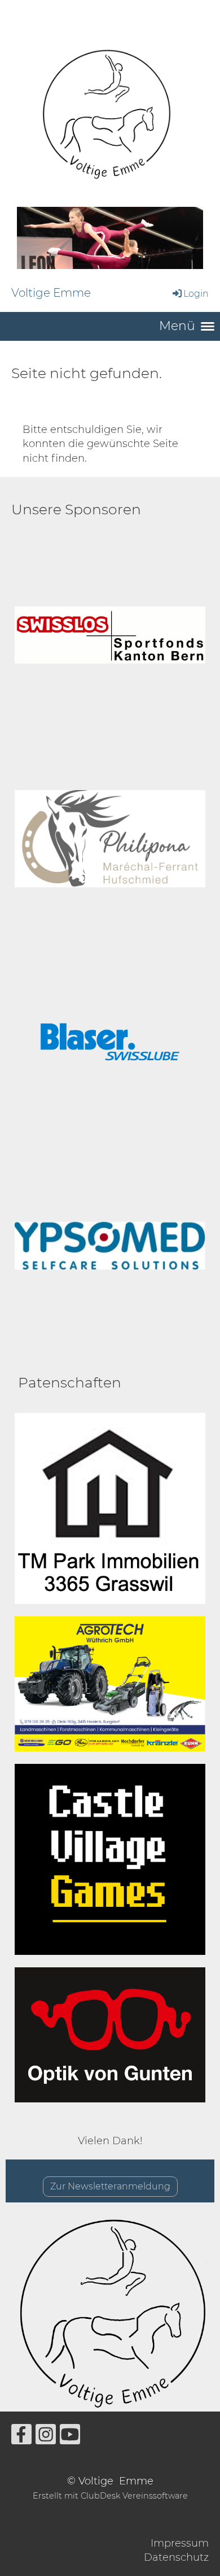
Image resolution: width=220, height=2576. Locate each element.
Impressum (180, 2543)
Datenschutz (176, 2557)
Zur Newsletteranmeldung (110, 2186)
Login (196, 294)
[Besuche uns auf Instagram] (46, 2437)
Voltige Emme (51, 293)
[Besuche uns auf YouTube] (70, 2437)
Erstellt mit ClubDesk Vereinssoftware (110, 2496)
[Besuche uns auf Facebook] (21, 2437)
